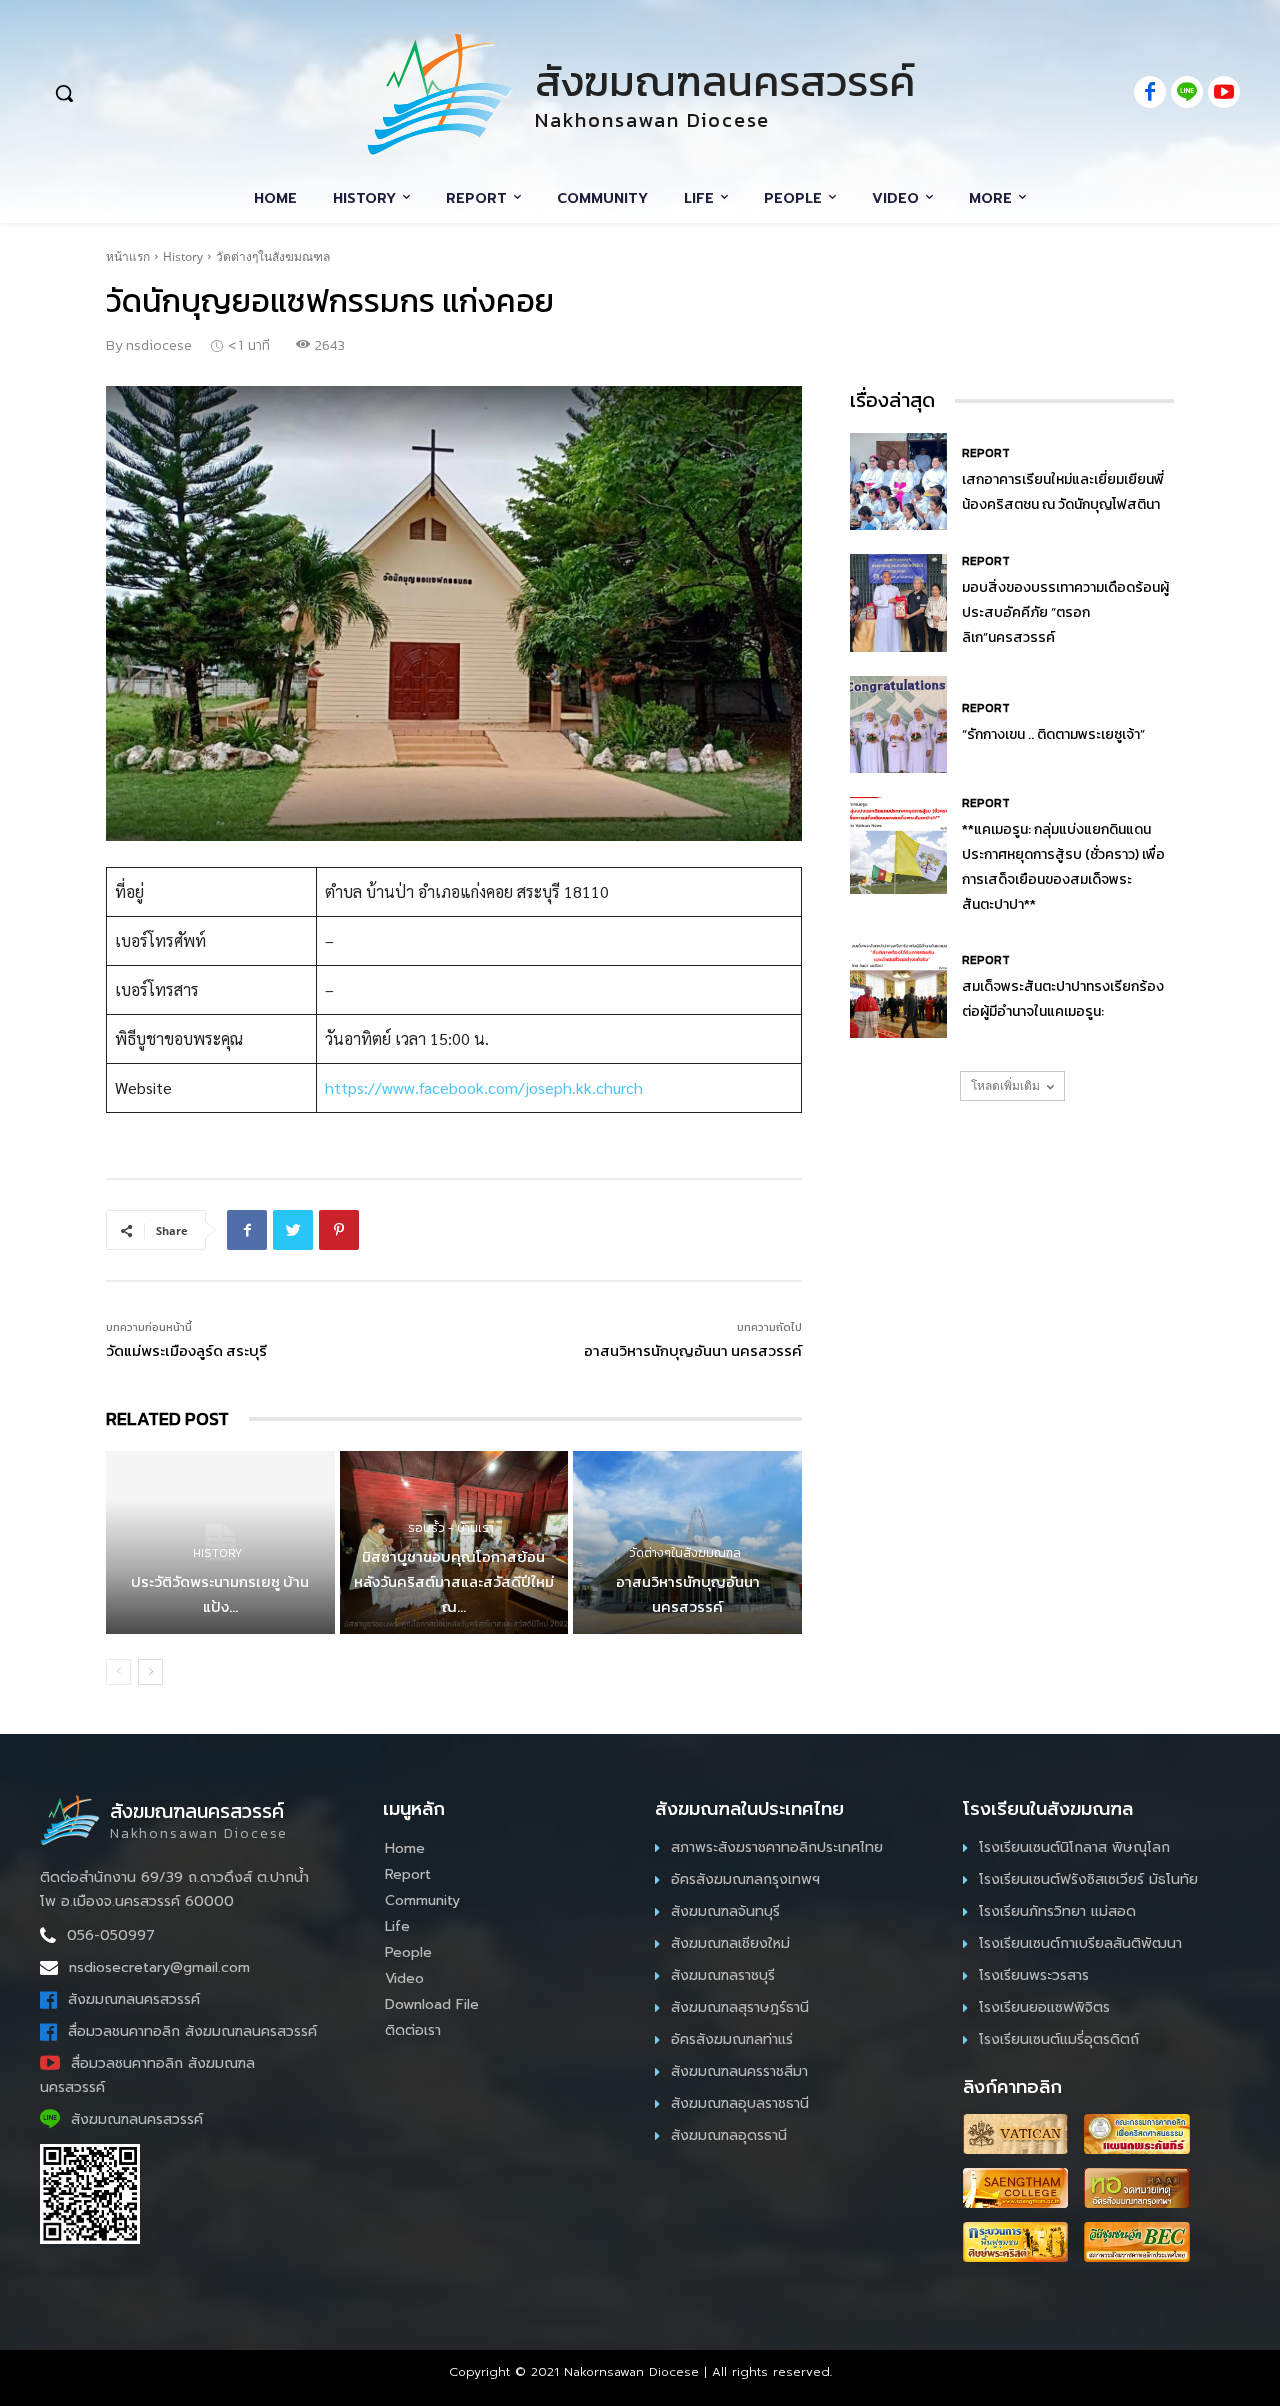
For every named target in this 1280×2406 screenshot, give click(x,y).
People (408, 1952)
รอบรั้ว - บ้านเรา (451, 1528)
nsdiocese (159, 345)
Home (405, 1848)
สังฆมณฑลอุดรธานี (729, 2135)
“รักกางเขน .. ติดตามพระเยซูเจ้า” (1053, 734)
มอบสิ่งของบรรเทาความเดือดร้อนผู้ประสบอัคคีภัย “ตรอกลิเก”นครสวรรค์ (1065, 612)
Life (397, 1926)
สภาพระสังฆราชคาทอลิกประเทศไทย (777, 1847)
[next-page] (150, 1672)
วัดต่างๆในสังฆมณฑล (273, 256)
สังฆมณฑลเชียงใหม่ (730, 1943)
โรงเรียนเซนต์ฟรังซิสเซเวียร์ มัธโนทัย (1088, 1879)
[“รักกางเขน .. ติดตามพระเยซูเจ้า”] (898, 724)
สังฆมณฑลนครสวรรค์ (134, 1999)
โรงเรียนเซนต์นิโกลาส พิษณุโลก (1074, 1847)
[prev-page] (118, 1672)
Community (422, 1900)
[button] (172, 93)
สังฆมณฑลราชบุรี (723, 1975)
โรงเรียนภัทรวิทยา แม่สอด (1057, 1911)
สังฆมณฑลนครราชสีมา (739, 2071)
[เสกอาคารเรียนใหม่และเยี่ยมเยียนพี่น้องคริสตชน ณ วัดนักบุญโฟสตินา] (898, 481)
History (183, 256)
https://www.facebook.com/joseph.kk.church (484, 1087)
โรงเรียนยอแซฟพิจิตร (1044, 2007)
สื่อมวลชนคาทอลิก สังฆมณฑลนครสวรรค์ (192, 2031)
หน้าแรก (128, 256)
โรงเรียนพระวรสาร (1034, 1975)
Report (986, 453)
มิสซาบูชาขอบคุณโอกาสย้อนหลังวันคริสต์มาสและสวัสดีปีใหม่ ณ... (454, 1581)
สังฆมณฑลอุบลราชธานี (740, 2103)
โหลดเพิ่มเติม (1005, 1085)
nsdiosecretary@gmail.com (159, 1967)
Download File (432, 2004)
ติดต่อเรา (413, 2030)
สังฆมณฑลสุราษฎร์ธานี (740, 2007)
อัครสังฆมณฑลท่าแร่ (732, 2039)
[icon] (1150, 93)
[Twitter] (293, 1230)
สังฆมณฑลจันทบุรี (725, 1911)
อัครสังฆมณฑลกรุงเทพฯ (745, 1879)
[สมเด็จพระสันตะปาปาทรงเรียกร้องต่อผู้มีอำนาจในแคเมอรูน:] (898, 989)
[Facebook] (247, 1230)
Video (404, 1978)
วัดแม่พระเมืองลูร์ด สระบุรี (186, 1350)
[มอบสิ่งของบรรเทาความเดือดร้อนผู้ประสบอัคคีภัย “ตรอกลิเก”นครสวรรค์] (898, 602)
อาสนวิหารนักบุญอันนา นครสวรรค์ (693, 1350)
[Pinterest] (339, 1230)
